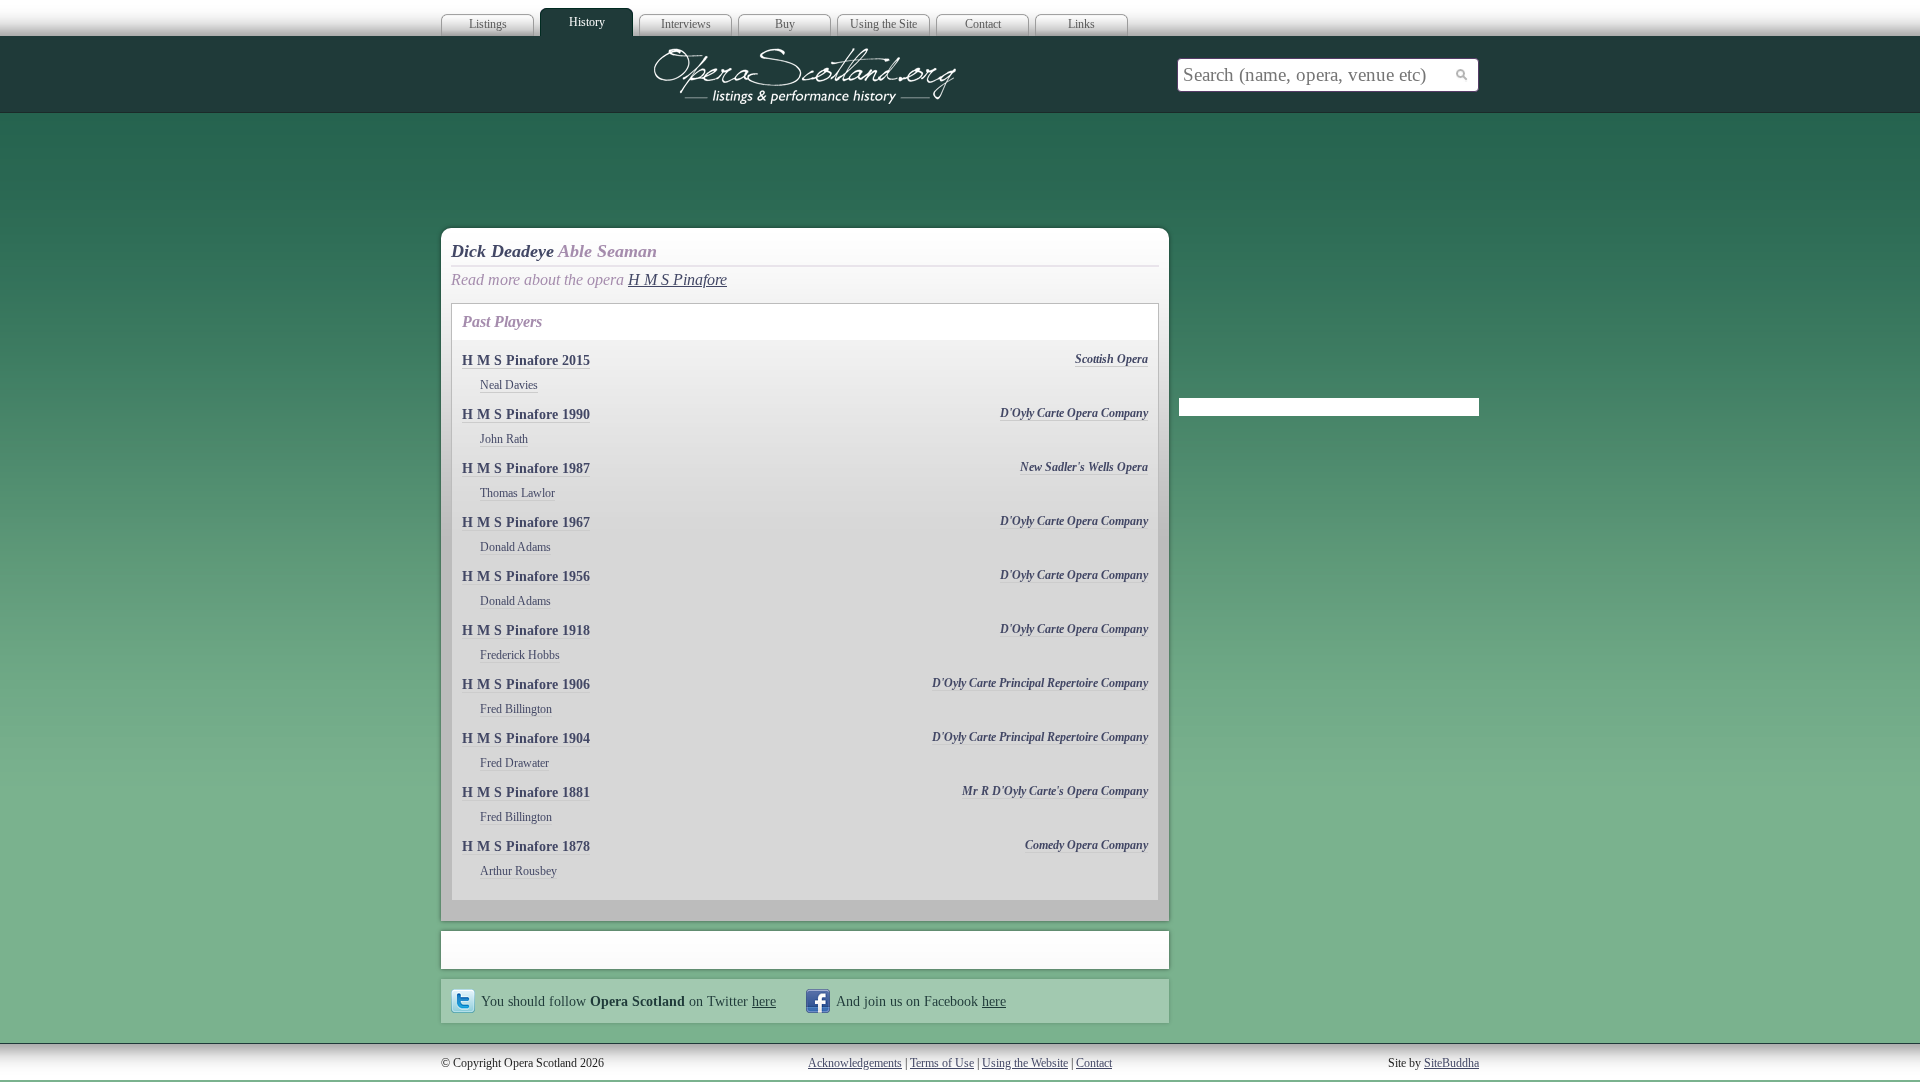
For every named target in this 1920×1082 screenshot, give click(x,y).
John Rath (504, 439)
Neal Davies (509, 385)
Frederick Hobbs (520, 655)
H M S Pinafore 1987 (526, 468)
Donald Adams (515, 547)
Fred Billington (516, 709)
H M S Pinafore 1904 (526, 738)
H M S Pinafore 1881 (526, 792)
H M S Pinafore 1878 (526, 846)
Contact (983, 24)
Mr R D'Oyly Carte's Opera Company (1055, 791)
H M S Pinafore (677, 279)
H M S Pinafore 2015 (526, 360)
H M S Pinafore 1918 (526, 630)
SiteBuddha (1451, 1063)
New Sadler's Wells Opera (1084, 467)
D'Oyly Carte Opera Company (1074, 413)
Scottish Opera (1111, 359)
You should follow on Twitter (628, 1001)
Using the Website (1025, 1063)
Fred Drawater (514, 763)
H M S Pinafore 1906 (526, 684)
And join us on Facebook (921, 1001)
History (587, 22)
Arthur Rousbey (518, 871)
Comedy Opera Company (1086, 845)
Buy (785, 24)
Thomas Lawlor (517, 493)
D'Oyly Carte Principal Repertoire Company (1040, 683)
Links (1081, 24)
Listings (488, 24)
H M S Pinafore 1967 (526, 522)
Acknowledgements (855, 1063)
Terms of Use (942, 1063)
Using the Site (883, 24)
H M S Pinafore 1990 (526, 414)
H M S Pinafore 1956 (526, 576)
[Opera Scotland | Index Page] (805, 76)
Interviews (686, 24)
